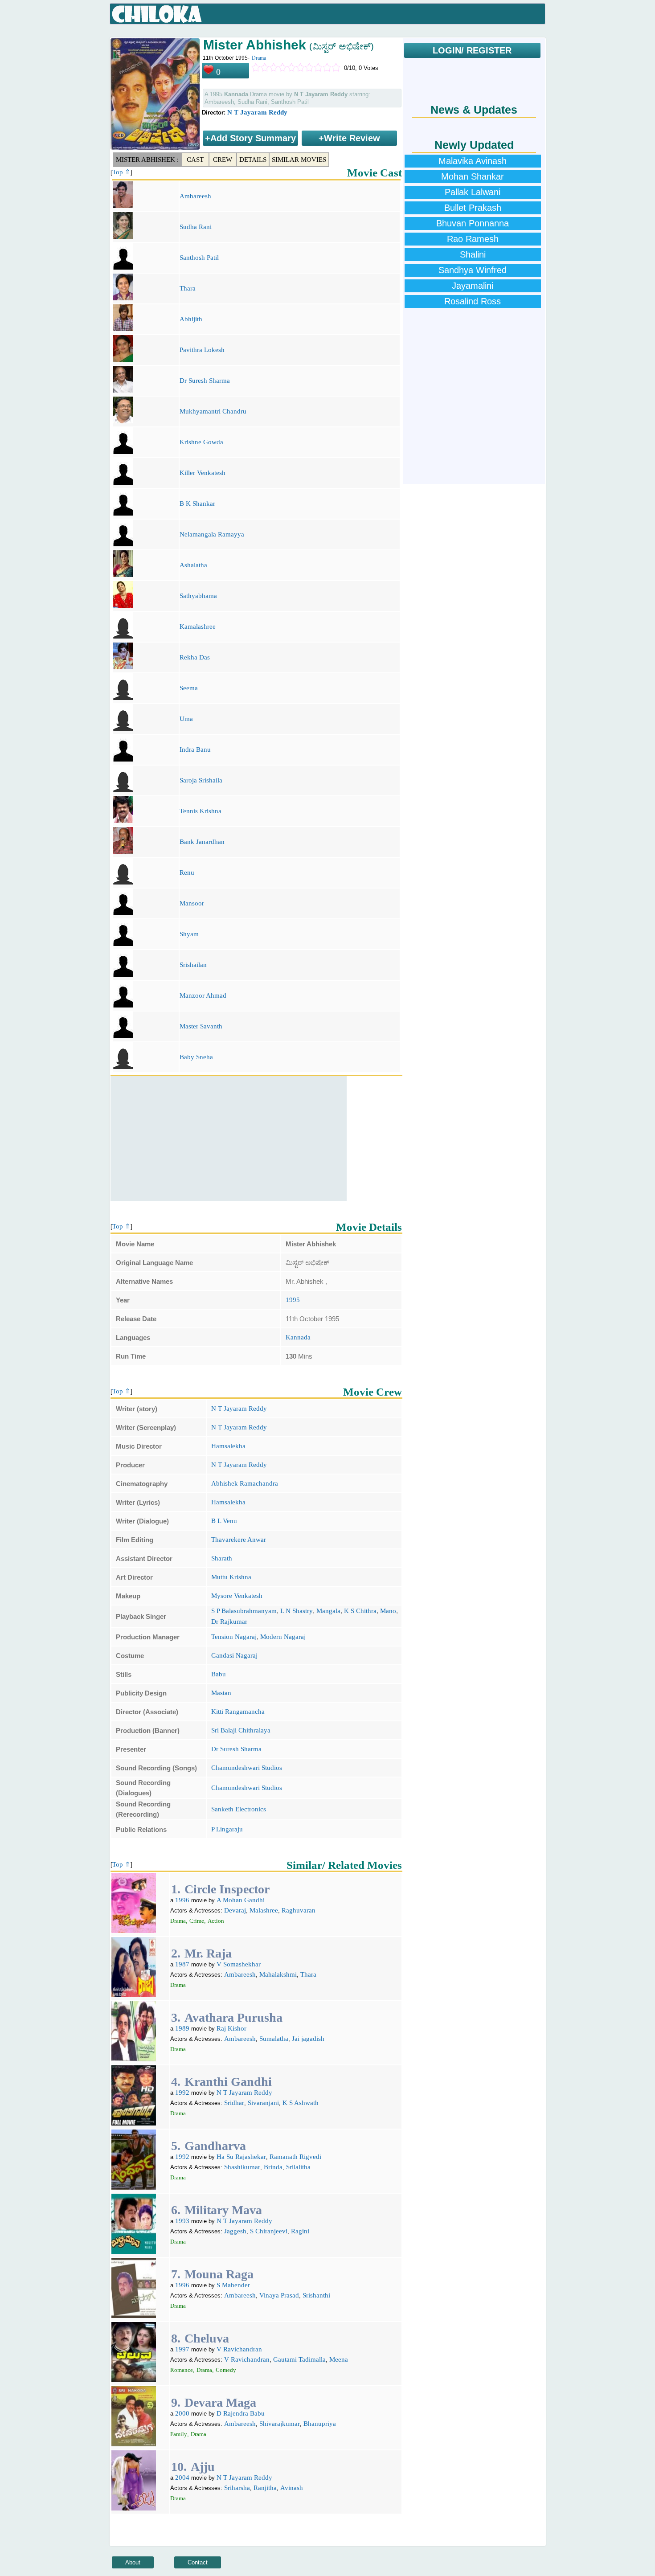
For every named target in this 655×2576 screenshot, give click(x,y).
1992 (182, 2093)
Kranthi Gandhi (228, 2082)
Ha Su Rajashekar (241, 2157)
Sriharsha (237, 2488)
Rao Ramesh (473, 239)
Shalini (473, 254)
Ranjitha (265, 2488)
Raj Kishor (231, 2028)
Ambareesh (195, 196)
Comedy (226, 2370)
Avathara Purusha (233, 2017)
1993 (182, 2221)
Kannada (298, 1337)
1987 (182, 1964)
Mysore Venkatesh (237, 1596)
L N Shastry (297, 1611)
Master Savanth (201, 1026)
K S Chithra (360, 1611)
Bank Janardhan (202, 842)
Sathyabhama (198, 596)
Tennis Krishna (201, 811)
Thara (188, 288)
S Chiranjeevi (269, 2231)
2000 (182, 2413)
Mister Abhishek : (147, 160)
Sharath (222, 1558)
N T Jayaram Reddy (257, 112)
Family (179, 2434)
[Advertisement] (229, 1139)
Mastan (221, 1693)
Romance (182, 2370)
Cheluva (207, 2338)
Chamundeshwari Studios (247, 1768)
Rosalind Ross (473, 301)
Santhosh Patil (199, 258)
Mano (388, 1611)
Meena (339, 2359)
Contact (198, 2562)
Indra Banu (195, 749)
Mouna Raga (219, 2274)
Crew (223, 160)
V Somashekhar (239, 1964)
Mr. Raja (208, 1953)
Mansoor (192, 903)
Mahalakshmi (278, 1974)
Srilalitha (298, 2167)
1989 (182, 2028)
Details (253, 160)
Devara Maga (220, 2402)
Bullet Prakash (473, 208)
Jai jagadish (308, 2039)
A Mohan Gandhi (241, 1900)
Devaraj (235, 1910)
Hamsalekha (228, 1446)
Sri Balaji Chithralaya (241, 1730)
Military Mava (223, 2210)
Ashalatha (193, 565)
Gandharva (215, 2146)
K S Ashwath (301, 2103)
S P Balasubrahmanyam (244, 1611)
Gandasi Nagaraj (234, 1655)
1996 (182, 1900)
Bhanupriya (320, 2424)
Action (216, 1921)
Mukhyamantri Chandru (213, 411)
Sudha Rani (196, 227)
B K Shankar (197, 504)
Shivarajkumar (280, 2424)
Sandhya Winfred (473, 270)
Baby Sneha (196, 1057)
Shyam (189, 934)
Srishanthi (316, 2295)
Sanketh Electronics (239, 1809)
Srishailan (193, 965)
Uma (186, 719)
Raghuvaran (299, 1910)
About (133, 2562)
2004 (182, 2478)
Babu (219, 1674)
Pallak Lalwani (473, 192)
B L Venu (224, 1521)
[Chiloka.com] (157, 14)
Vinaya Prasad (279, 2295)
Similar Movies (299, 160)
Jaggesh (235, 2231)
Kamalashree (198, 627)
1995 (293, 1300)
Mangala (328, 1611)
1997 (182, 2349)
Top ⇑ (121, 172)
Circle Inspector (227, 1889)
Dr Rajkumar (229, 1622)
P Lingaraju (227, 1829)
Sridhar (234, 2103)
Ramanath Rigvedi (295, 2157)
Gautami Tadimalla (299, 2359)
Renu (187, 872)
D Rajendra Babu (241, 2413)
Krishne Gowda (201, 442)
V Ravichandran (239, 2349)
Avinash (292, 2488)
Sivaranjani (263, 2103)
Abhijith (191, 319)
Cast (195, 160)
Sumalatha (274, 2039)
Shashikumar (242, 2167)
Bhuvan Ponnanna (473, 223)
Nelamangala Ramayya (212, 534)
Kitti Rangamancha (238, 1712)
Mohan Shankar (473, 176)
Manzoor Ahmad (203, 995)
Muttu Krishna (231, 1577)
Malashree (264, 1910)
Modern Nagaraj (283, 1637)
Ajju (203, 2467)
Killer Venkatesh (203, 473)
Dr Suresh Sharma (205, 381)
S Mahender (233, 2285)
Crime (197, 1921)
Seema (189, 688)
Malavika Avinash (473, 161)
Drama (259, 58)
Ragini (300, 2231)
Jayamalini (473, 286)
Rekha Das (195, 657)
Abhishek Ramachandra (245, 1483)
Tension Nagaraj (234, 1637)
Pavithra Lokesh (202, 350)
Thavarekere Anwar (239, 1540)
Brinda (273, 2167)
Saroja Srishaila (201, 780)
